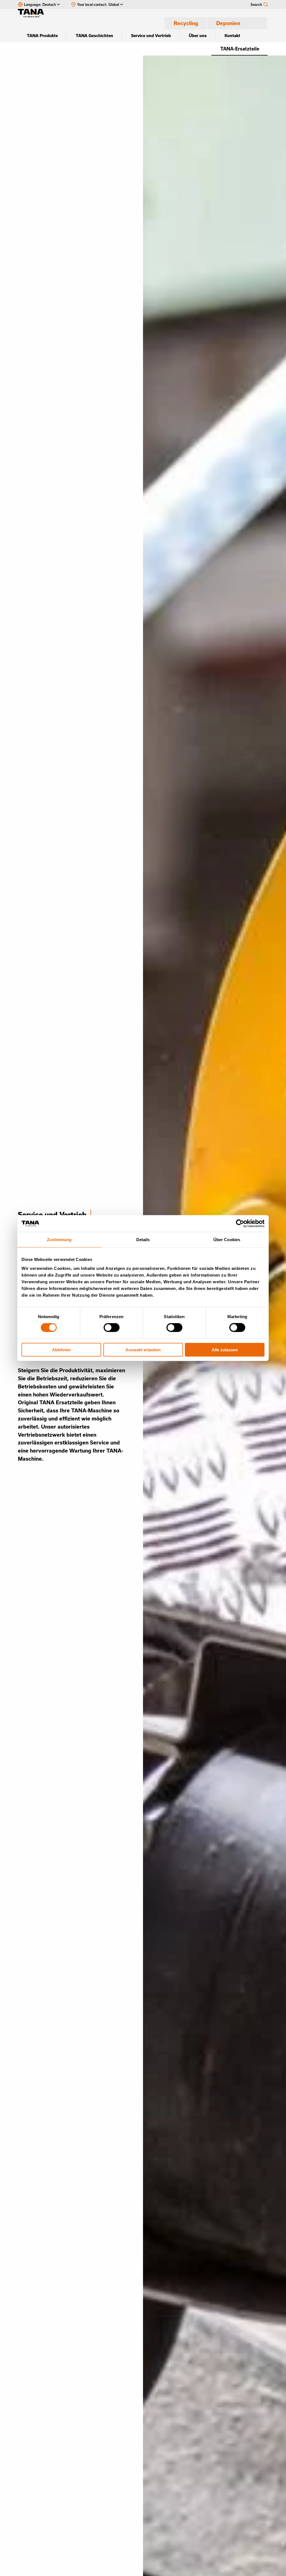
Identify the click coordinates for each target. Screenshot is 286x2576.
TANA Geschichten (94, 36)
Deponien (228, 23)
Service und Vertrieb (151, 36)
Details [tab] (143, 1240)
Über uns (198, 36)
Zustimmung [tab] (59, 1240)
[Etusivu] (34, 13)
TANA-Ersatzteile (240, 49)
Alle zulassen (225, 1349)
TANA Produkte (42, 36)
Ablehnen (61, 1349)
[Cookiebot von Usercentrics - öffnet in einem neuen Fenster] (240, 1224)
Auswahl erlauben (143, 1349)
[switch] (112, 1328)
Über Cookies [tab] (227, 1240)
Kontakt (232, 36)
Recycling (186, 23)
